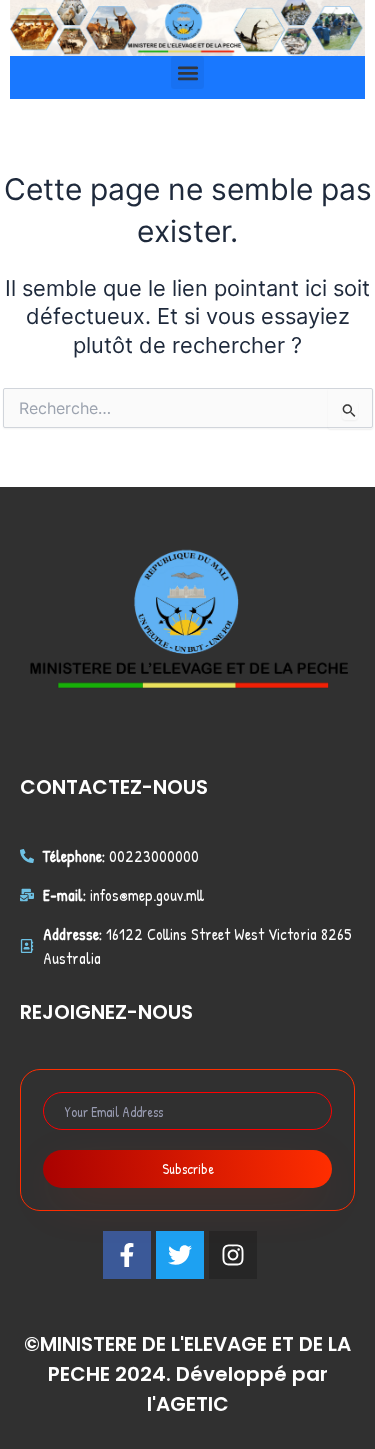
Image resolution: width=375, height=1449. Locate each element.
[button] (187, 72)
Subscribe (188, 1168)
